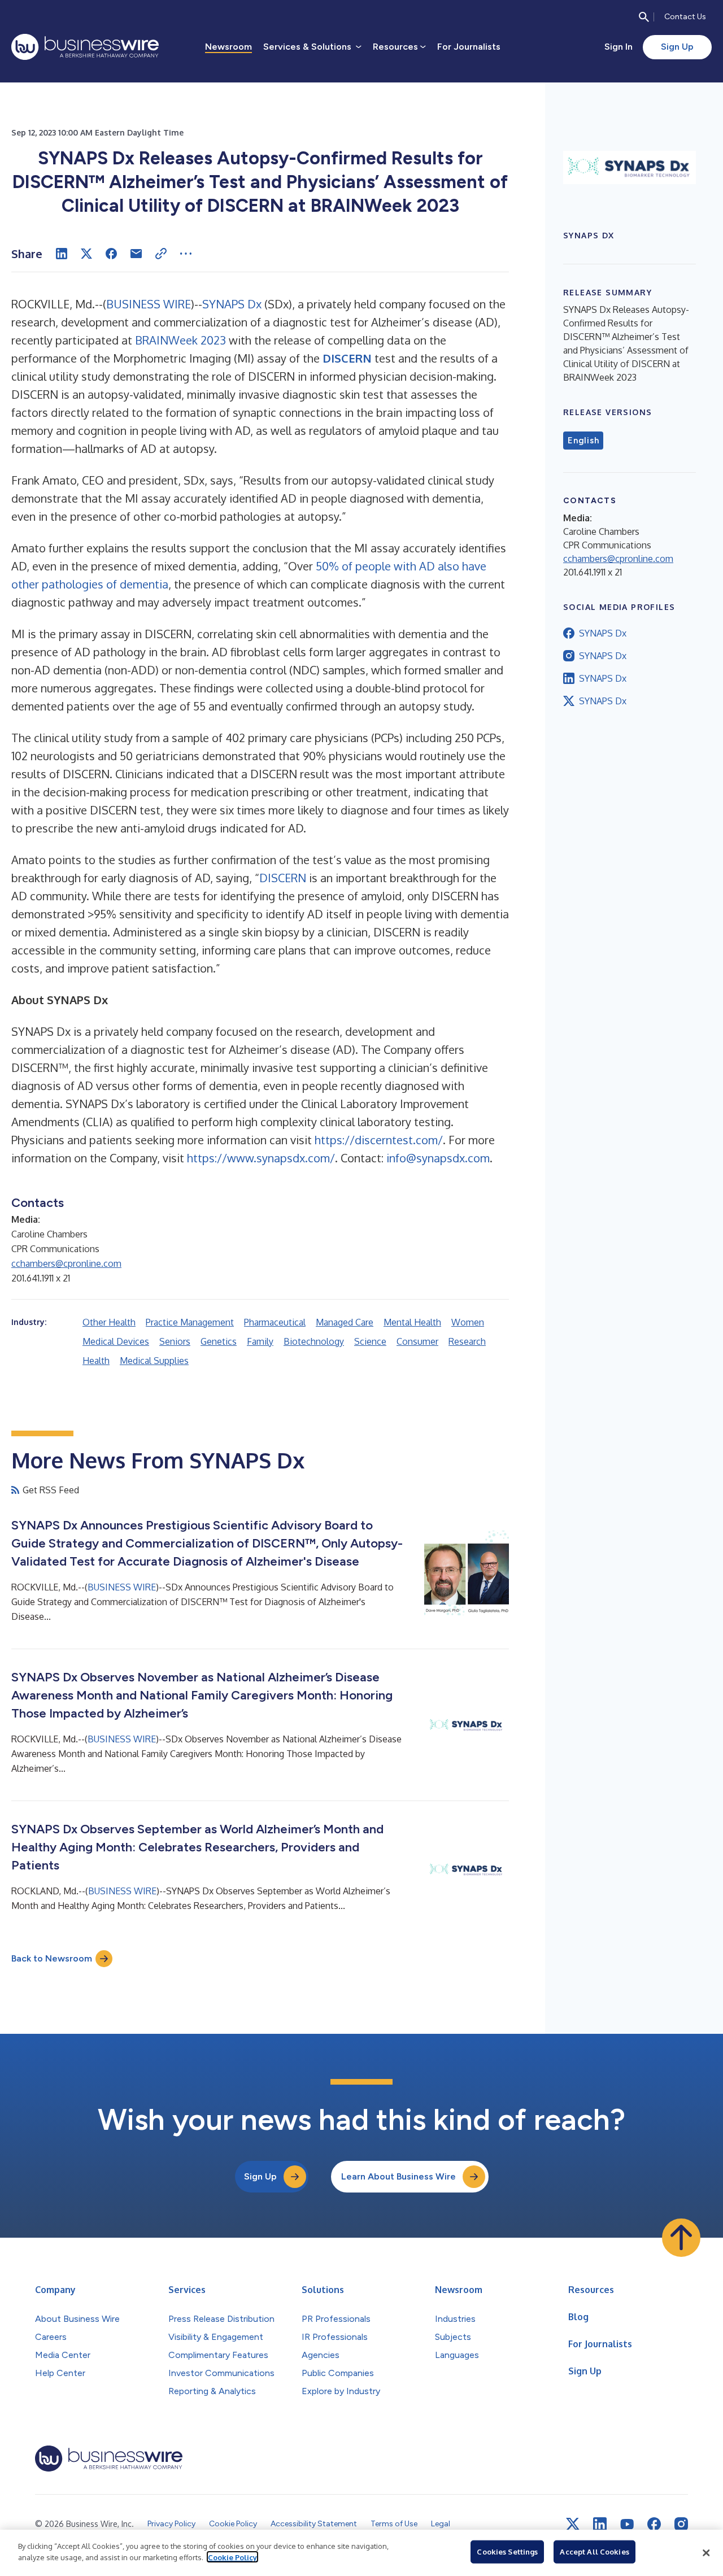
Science (370, 1341)
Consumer (417, 1341)
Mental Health (412, 1322)
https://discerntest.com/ (379, 1140)
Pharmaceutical (275, 1322)
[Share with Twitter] (86, 254)
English (583, 441)
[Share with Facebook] (111, 254)
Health (96, 1361)
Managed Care (345, 1322)
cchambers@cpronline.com (66, 1263)
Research (467, 1341)
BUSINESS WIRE (149, 304)
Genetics (219, 1341)
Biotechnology (314, 1341)
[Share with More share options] (186, 254)
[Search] (644, 17)
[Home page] (85, 47)
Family (260, 1341)
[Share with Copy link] (161, 254)
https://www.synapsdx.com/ (261, 1158)
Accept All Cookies (594, 2552)
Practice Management (190, 1322)
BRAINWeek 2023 (180, 340)
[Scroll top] (681, 2238)
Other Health (109, 1322)
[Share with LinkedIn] (62, 254)
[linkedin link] (600, 2524)
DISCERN (283, 878)
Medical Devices (116, 1341)
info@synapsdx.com (438, 1158)
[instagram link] (681, 2524)
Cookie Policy (232, 2557)
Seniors (175, 1341)
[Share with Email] (136, 254)
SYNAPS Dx (232, 304)
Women (468, 1322)
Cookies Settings (507, 2552)
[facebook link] (654, 2524)
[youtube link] (627, 2524)
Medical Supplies (154, 1361)
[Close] (706, 2553)
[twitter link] (573, 2524)
